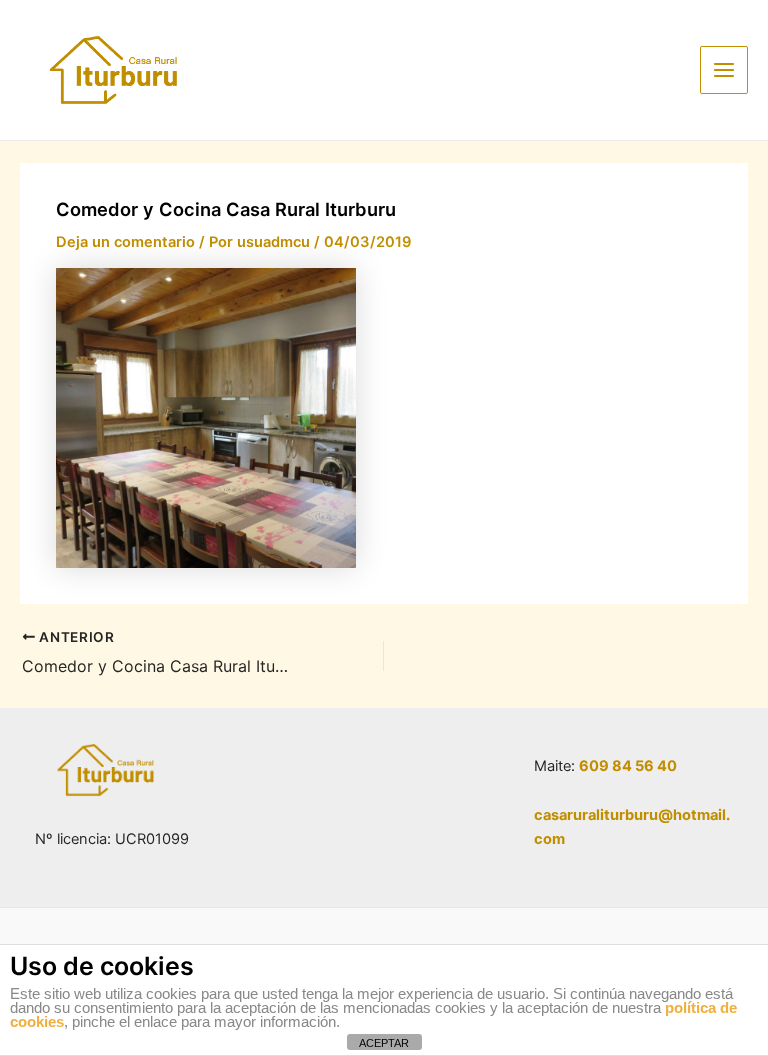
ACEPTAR (384, 1043)
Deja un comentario (125, 242)
